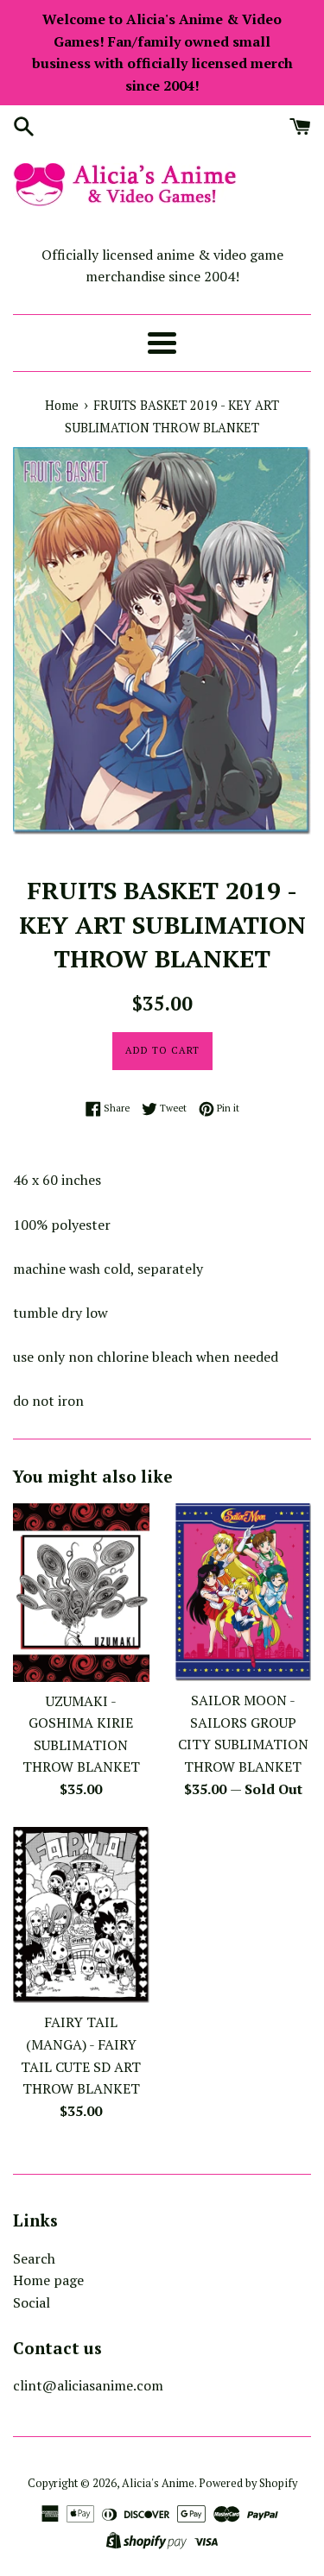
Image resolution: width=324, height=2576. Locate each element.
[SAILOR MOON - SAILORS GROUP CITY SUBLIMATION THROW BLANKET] (244, 1592)
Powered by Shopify (248, 2483)
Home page (48, 2280)
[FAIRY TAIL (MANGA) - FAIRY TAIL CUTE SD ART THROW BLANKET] (81, 1915)
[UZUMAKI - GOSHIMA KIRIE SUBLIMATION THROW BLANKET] (81, 1592)
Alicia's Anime (158, 2483)
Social (32, 2302)
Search (34, 2258)
